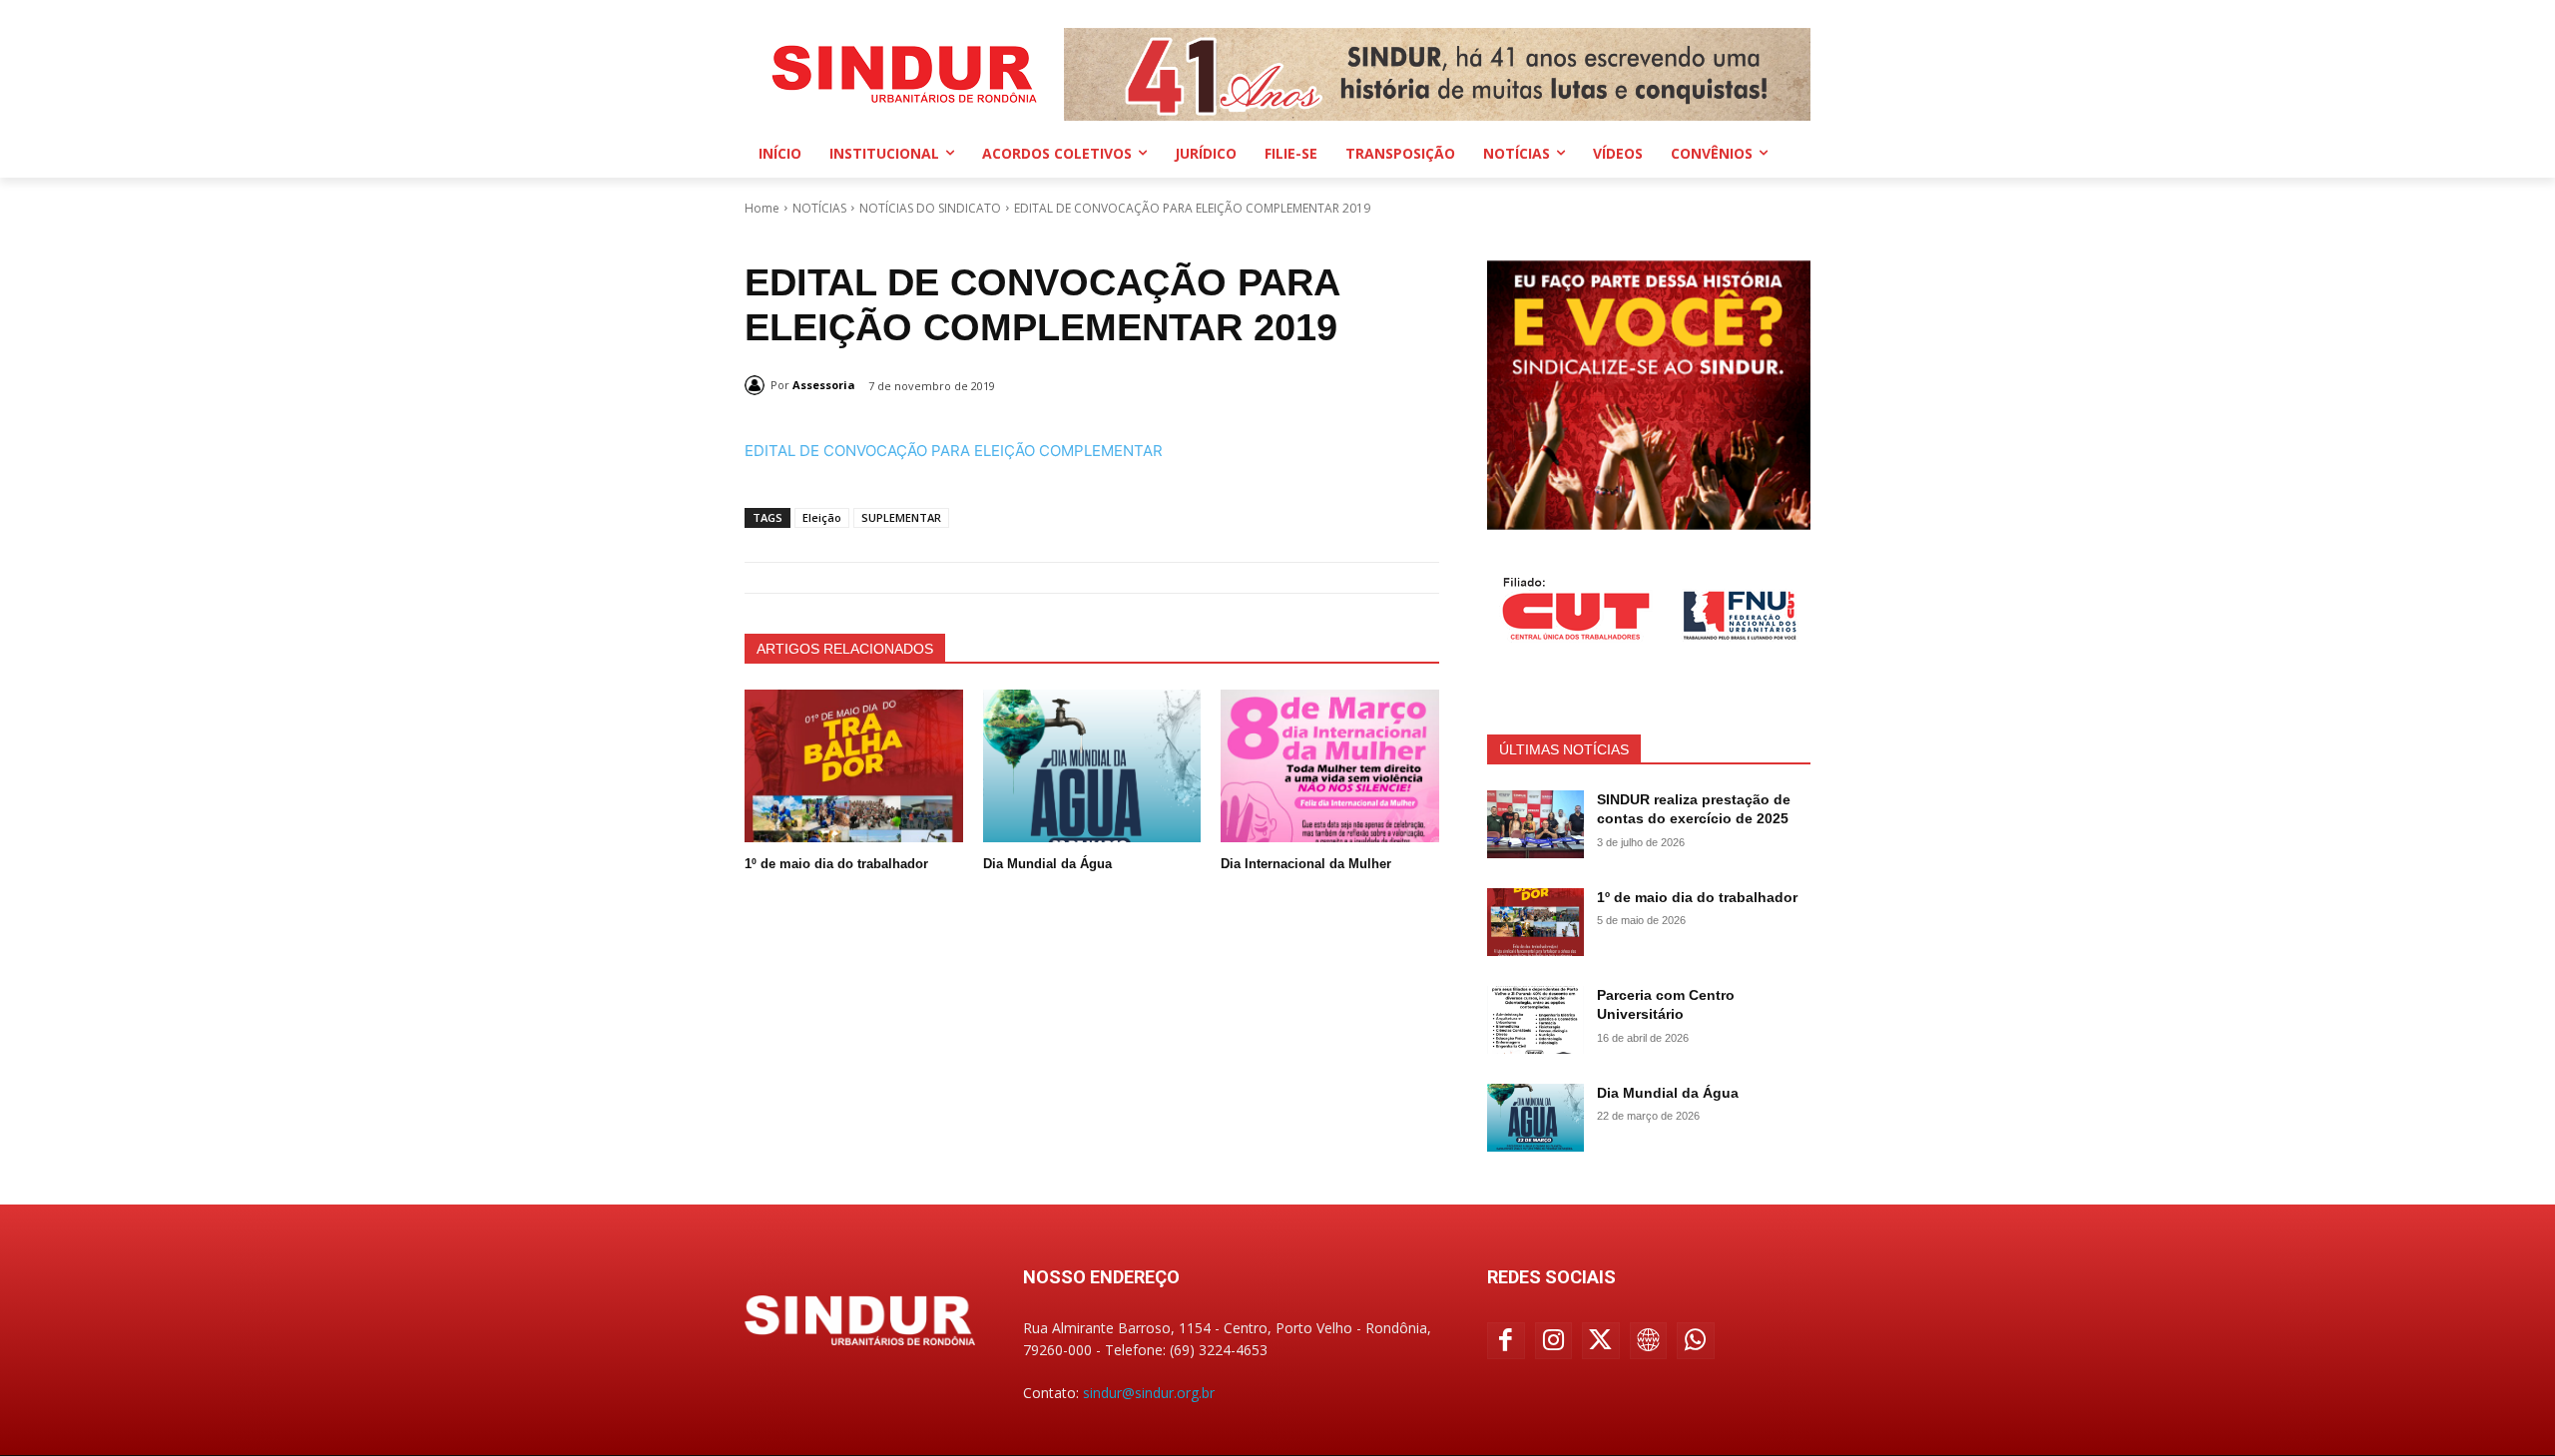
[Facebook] (1506, 1341)
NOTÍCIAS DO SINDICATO (930, 208)
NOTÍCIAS (819, 208)
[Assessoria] (758, 385)
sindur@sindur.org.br (1149, 1393)
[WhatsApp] (1696, 1341)
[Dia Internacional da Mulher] (1330, 766)
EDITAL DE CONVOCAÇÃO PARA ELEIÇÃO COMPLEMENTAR (954, 451)
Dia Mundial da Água (1047, 864)
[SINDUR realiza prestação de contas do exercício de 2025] (1535, 824)
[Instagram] (1554, 1341)
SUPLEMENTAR (901, 517)
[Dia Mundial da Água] (1092, 766)
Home (762, 208)
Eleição (822, 517)
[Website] (1649, 1341)
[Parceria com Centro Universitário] (1535, 1020)
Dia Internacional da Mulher (1306, 864)
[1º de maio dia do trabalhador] (854, 766)
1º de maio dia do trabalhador (836, 864)
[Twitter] (1601, 1341)
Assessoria (824, 385)
